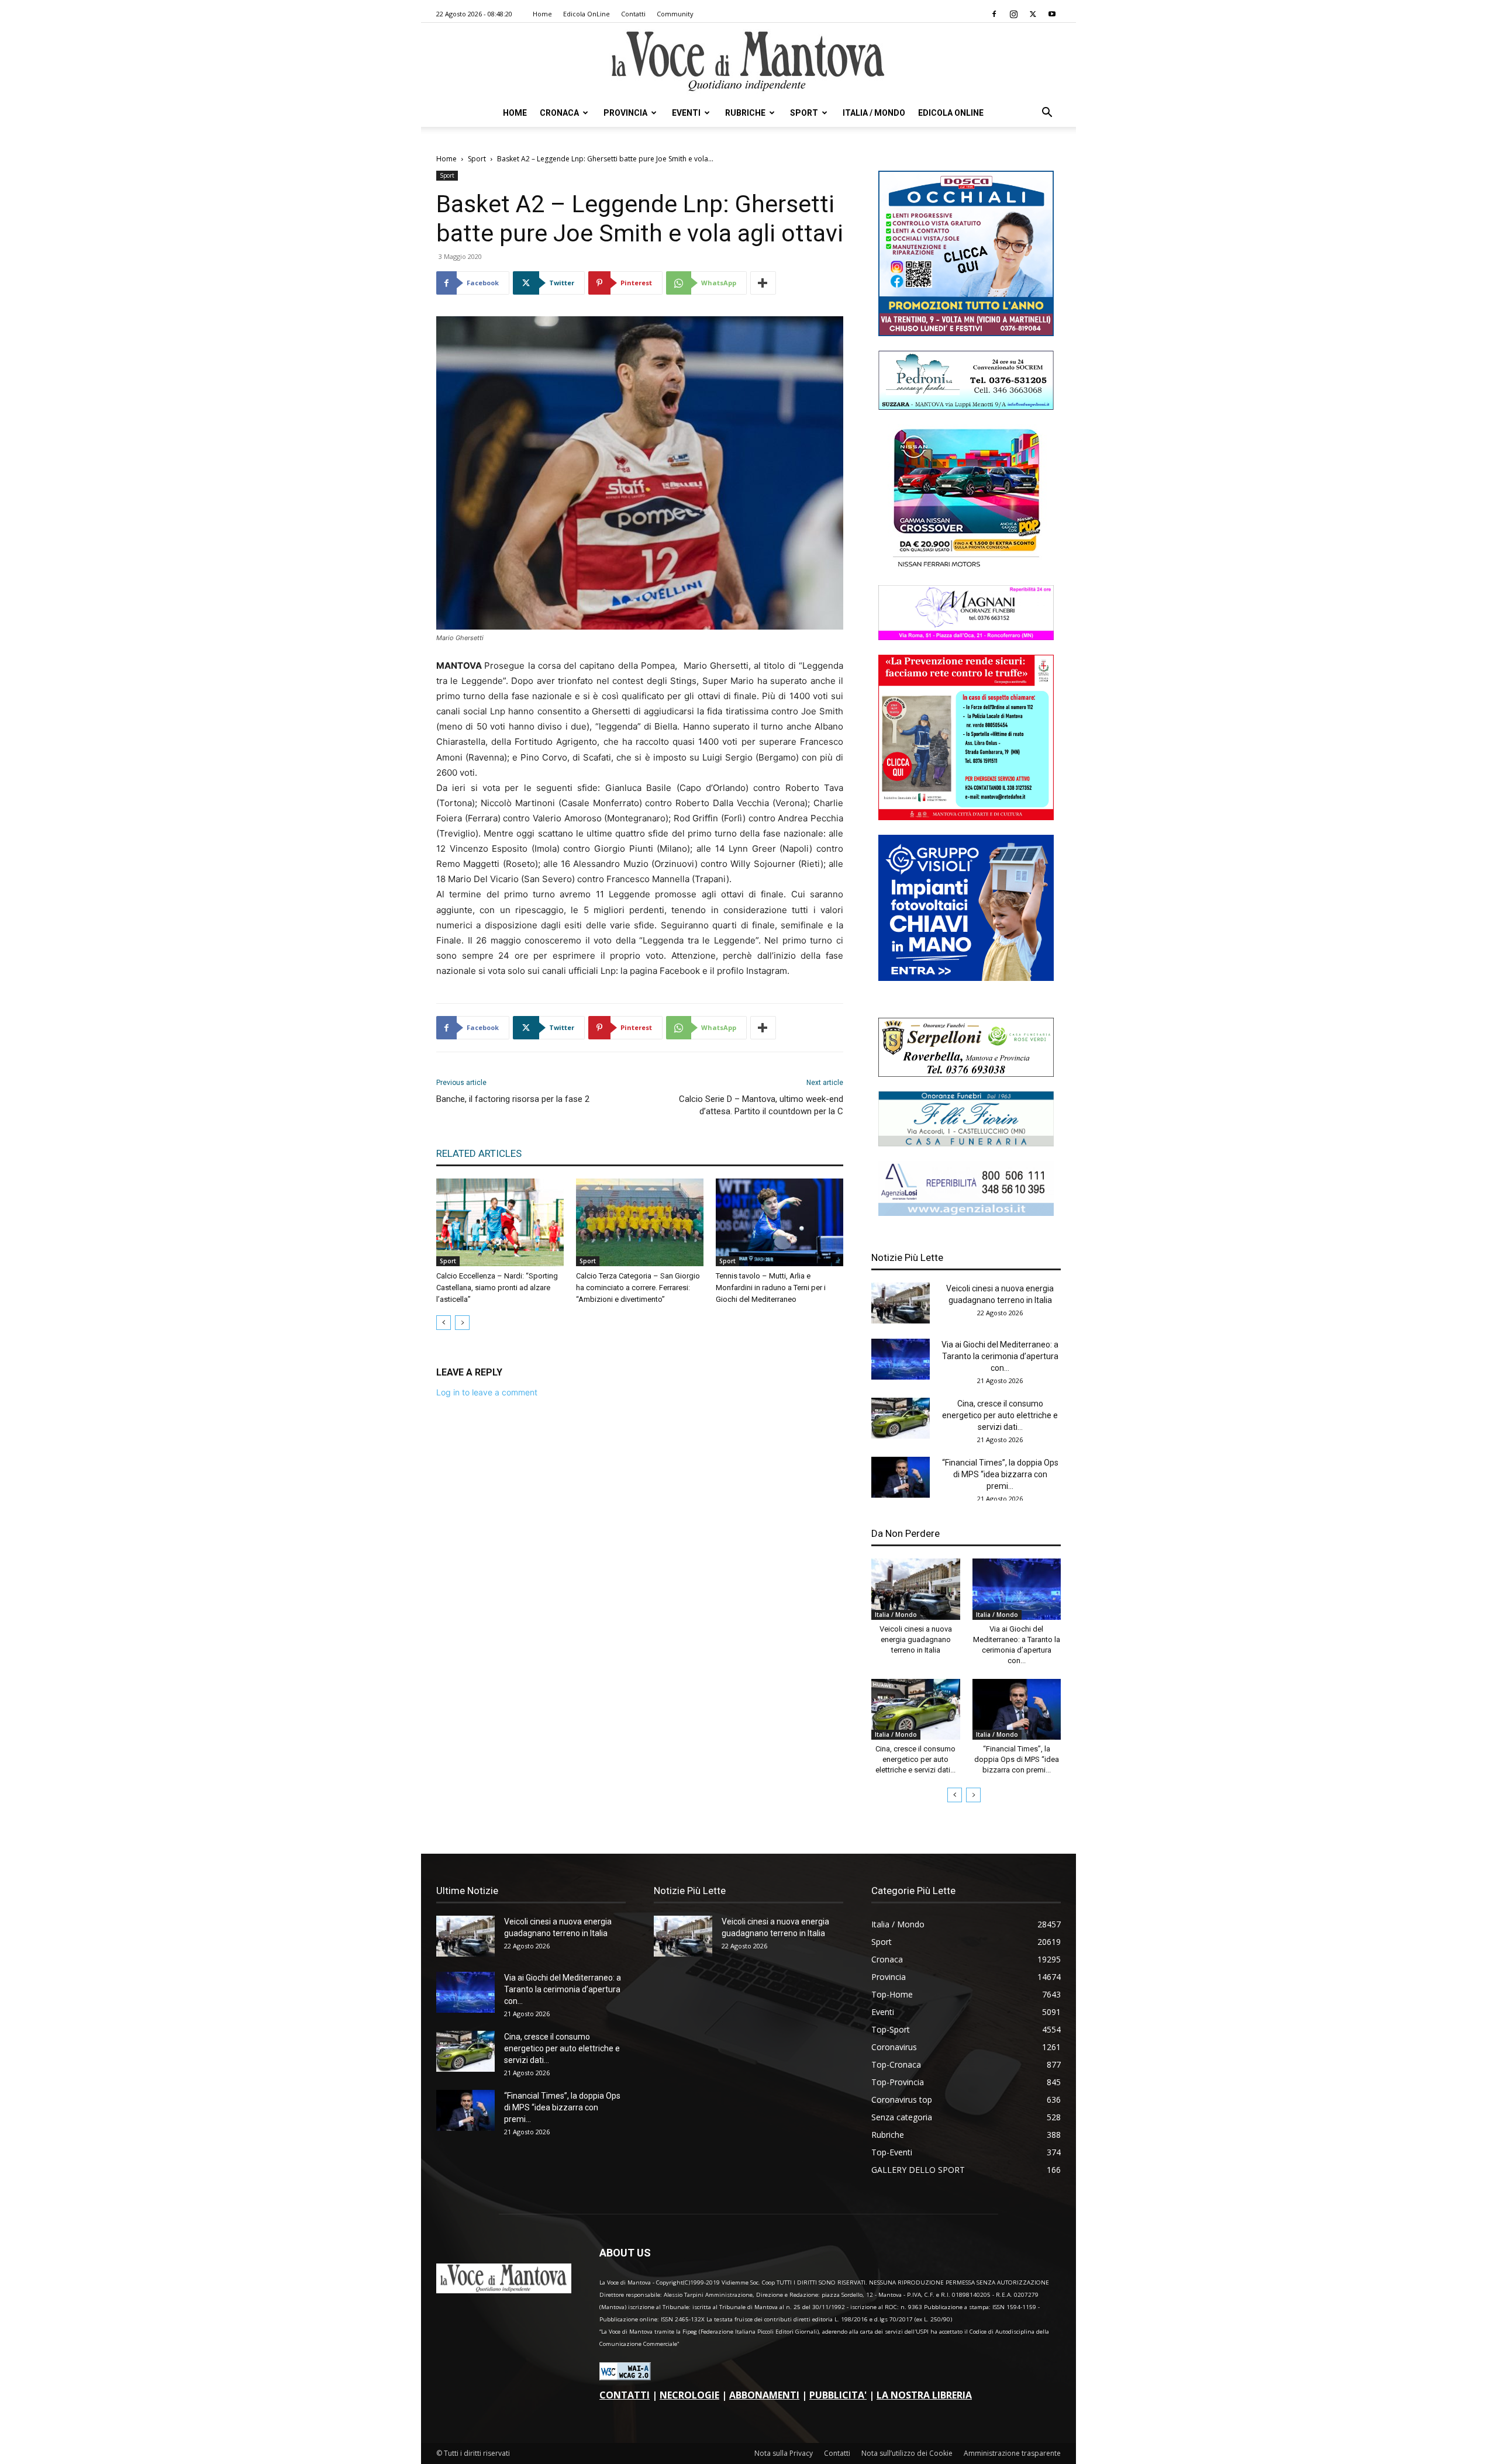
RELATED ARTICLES (479, 1153)
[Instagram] (1013, 14)
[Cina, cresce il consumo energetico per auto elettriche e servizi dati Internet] (901, 1418)
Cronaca (559, 113)
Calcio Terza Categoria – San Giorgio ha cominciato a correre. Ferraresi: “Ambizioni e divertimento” (638, 1288)
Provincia (625, 113)
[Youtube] (1052, 14)
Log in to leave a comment (487, 1392)
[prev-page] (444, 1323)
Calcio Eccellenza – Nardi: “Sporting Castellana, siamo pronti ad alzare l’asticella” (497, 1288)
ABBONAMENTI (764, 2395)
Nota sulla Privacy (784, 2453)
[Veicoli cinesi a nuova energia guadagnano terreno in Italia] (901, 1303)
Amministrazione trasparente (1012, 2453)
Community (675, 14)
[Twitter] (1033, 14)
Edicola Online (951, 113)
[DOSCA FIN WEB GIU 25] (966, 333)
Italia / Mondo (874, 113)
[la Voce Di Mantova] (748, 62)
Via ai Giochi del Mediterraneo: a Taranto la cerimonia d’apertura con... (1000, 1356)
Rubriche (745, 113)
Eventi (686, 113)
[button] (1047, 114)
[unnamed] (966, 1213)
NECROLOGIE (689, 2395)
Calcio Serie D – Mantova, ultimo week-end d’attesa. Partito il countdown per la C (761, 1105)
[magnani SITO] (966, 637)
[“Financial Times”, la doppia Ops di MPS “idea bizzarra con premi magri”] (901, 1477)
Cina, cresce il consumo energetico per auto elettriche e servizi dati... (1000, 1415)
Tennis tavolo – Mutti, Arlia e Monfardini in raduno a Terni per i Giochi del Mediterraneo (771, 1288)
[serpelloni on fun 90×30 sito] (966, 1074)
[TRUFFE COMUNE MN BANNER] (966, 817)
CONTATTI (625, 2395)
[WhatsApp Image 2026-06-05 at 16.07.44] (966, 567)
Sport (804, 113)
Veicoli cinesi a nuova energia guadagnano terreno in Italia (916, 1639)
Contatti (633, 14)
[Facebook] (994, 14)
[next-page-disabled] (462, 1323)
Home (542, 14)
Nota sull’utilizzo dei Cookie (907, 2453)
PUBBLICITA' (838, 2395)
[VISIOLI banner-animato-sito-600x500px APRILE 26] (966, 978)
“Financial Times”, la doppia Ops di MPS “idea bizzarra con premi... (1000, 1474)
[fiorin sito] (966, 1143)
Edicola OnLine (587, 14)
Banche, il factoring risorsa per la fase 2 (513, 1099)
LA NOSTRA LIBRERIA (924, 2395)
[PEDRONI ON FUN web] (966, 407)
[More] (763, 283)
